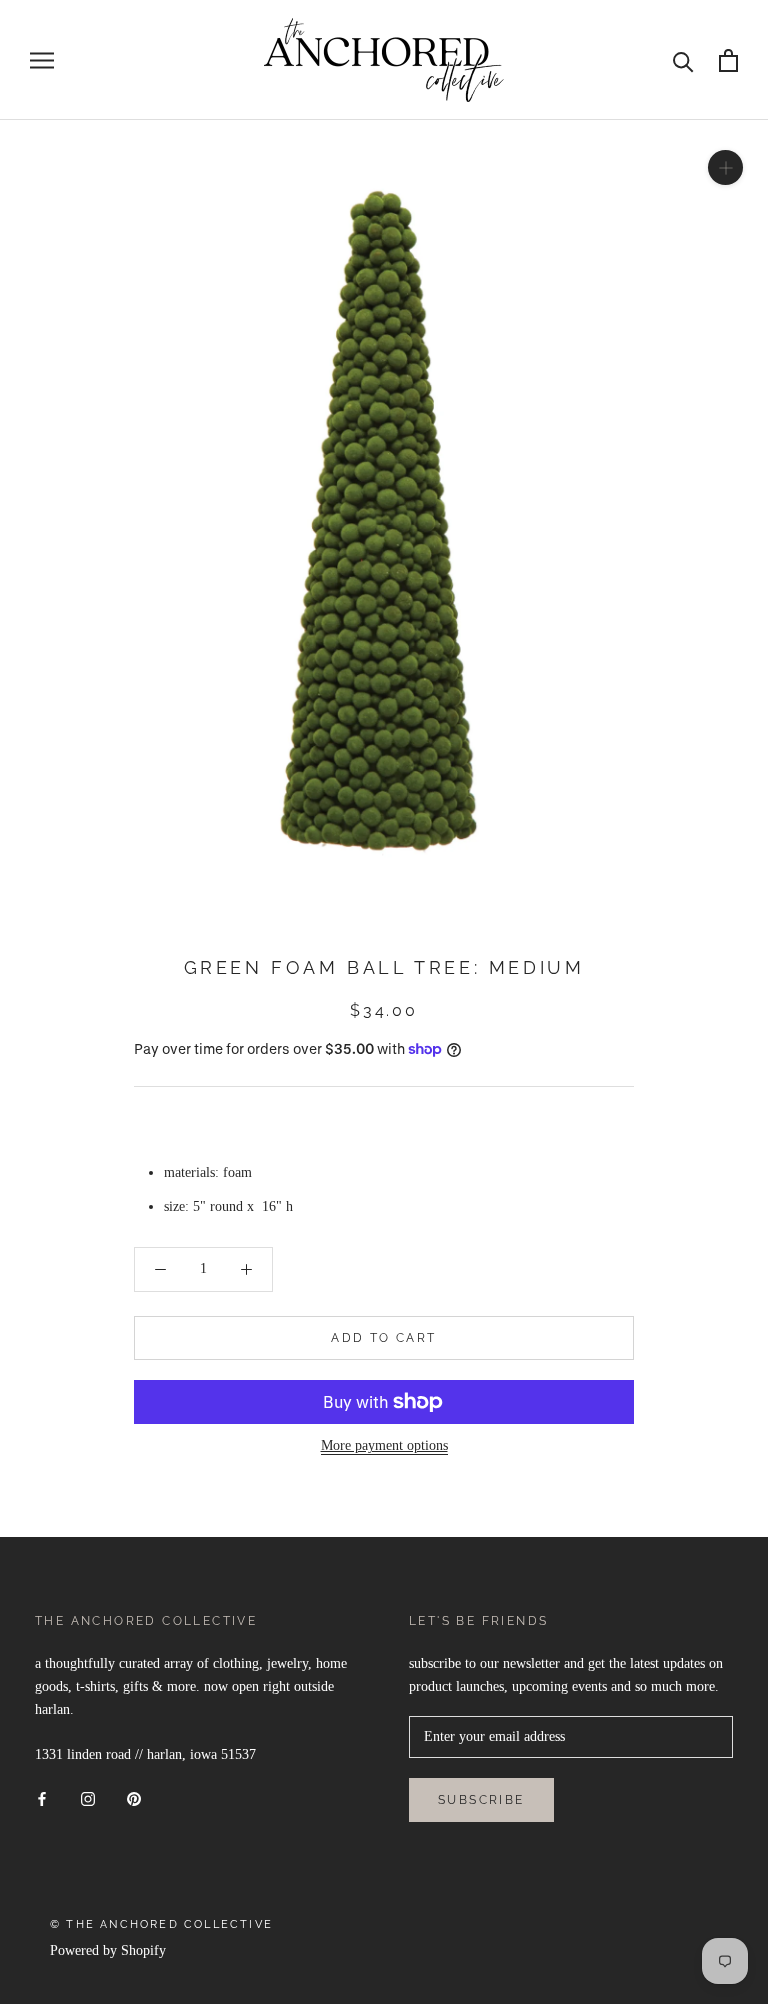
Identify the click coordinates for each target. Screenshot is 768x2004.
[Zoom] (725, 167)
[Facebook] (42, 1797)
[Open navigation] (42, 60)
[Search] (683, 60)
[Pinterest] (134, 1797)
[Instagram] (88, 1797)
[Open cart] (728, 60)
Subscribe (481, 1800)
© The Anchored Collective (161, 1924)
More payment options (384, 1445)
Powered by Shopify (108, 1950)
